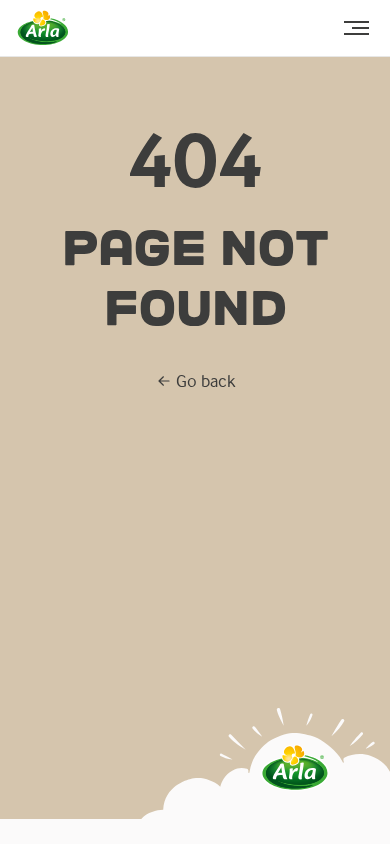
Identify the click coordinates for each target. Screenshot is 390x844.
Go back (205, 380)
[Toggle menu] (356, 28)
